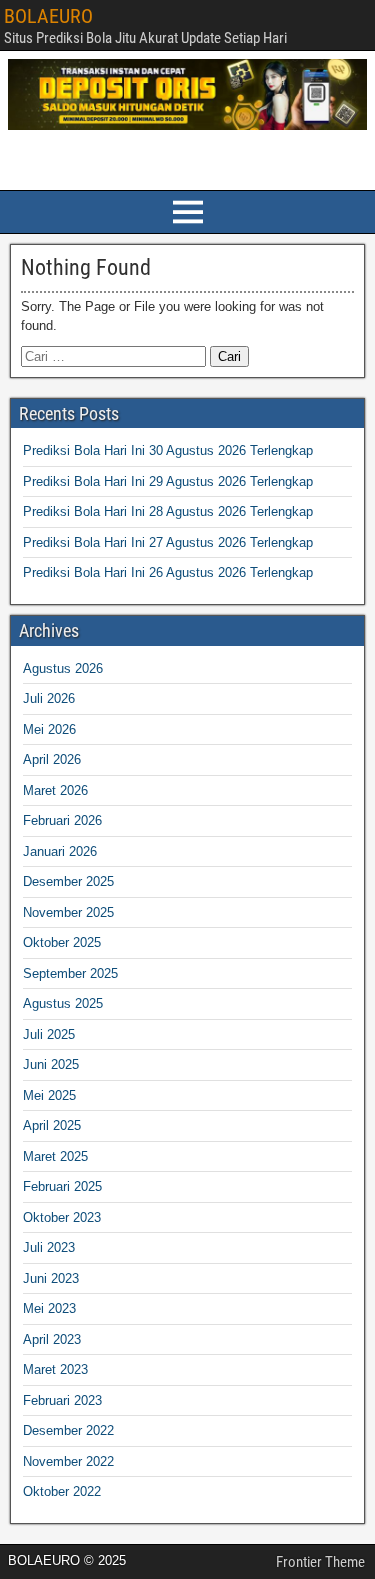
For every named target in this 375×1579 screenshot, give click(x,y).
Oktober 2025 (62, 942)
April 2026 (52, 759)
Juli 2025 (49, 1034)
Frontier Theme (320, 1562)
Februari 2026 (62, 820)
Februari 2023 (62, 1400)
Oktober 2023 (62, 1217)
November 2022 (68, 1461)
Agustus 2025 (63, 1003)
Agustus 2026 (63, 668)
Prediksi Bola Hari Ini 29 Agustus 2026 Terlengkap (168, 481)
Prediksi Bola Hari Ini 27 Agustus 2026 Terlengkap (168, 542)
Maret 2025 (55, 1156)
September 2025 (70, 973)
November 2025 (68, 912)
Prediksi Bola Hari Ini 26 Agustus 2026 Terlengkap (168, 572)
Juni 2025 (51, 1064)
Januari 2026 (60, 851)
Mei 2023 (49, 1308)
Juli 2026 (49, 698)
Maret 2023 (55, 1369)
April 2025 (52, 1125)
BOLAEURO (48, 16)
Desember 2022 (68, 1430)
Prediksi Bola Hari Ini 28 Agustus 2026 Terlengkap (168, 511)
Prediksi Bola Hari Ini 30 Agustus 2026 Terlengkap (168, 450)
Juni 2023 (51, 1278)
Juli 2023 (49, 1247)
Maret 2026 (55, 790)
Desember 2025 (68, 881)
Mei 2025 (49, 1095)
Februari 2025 (62, 1186)
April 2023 (52, 1339)
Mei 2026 (49, 729)
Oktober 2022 (62, 1491)
